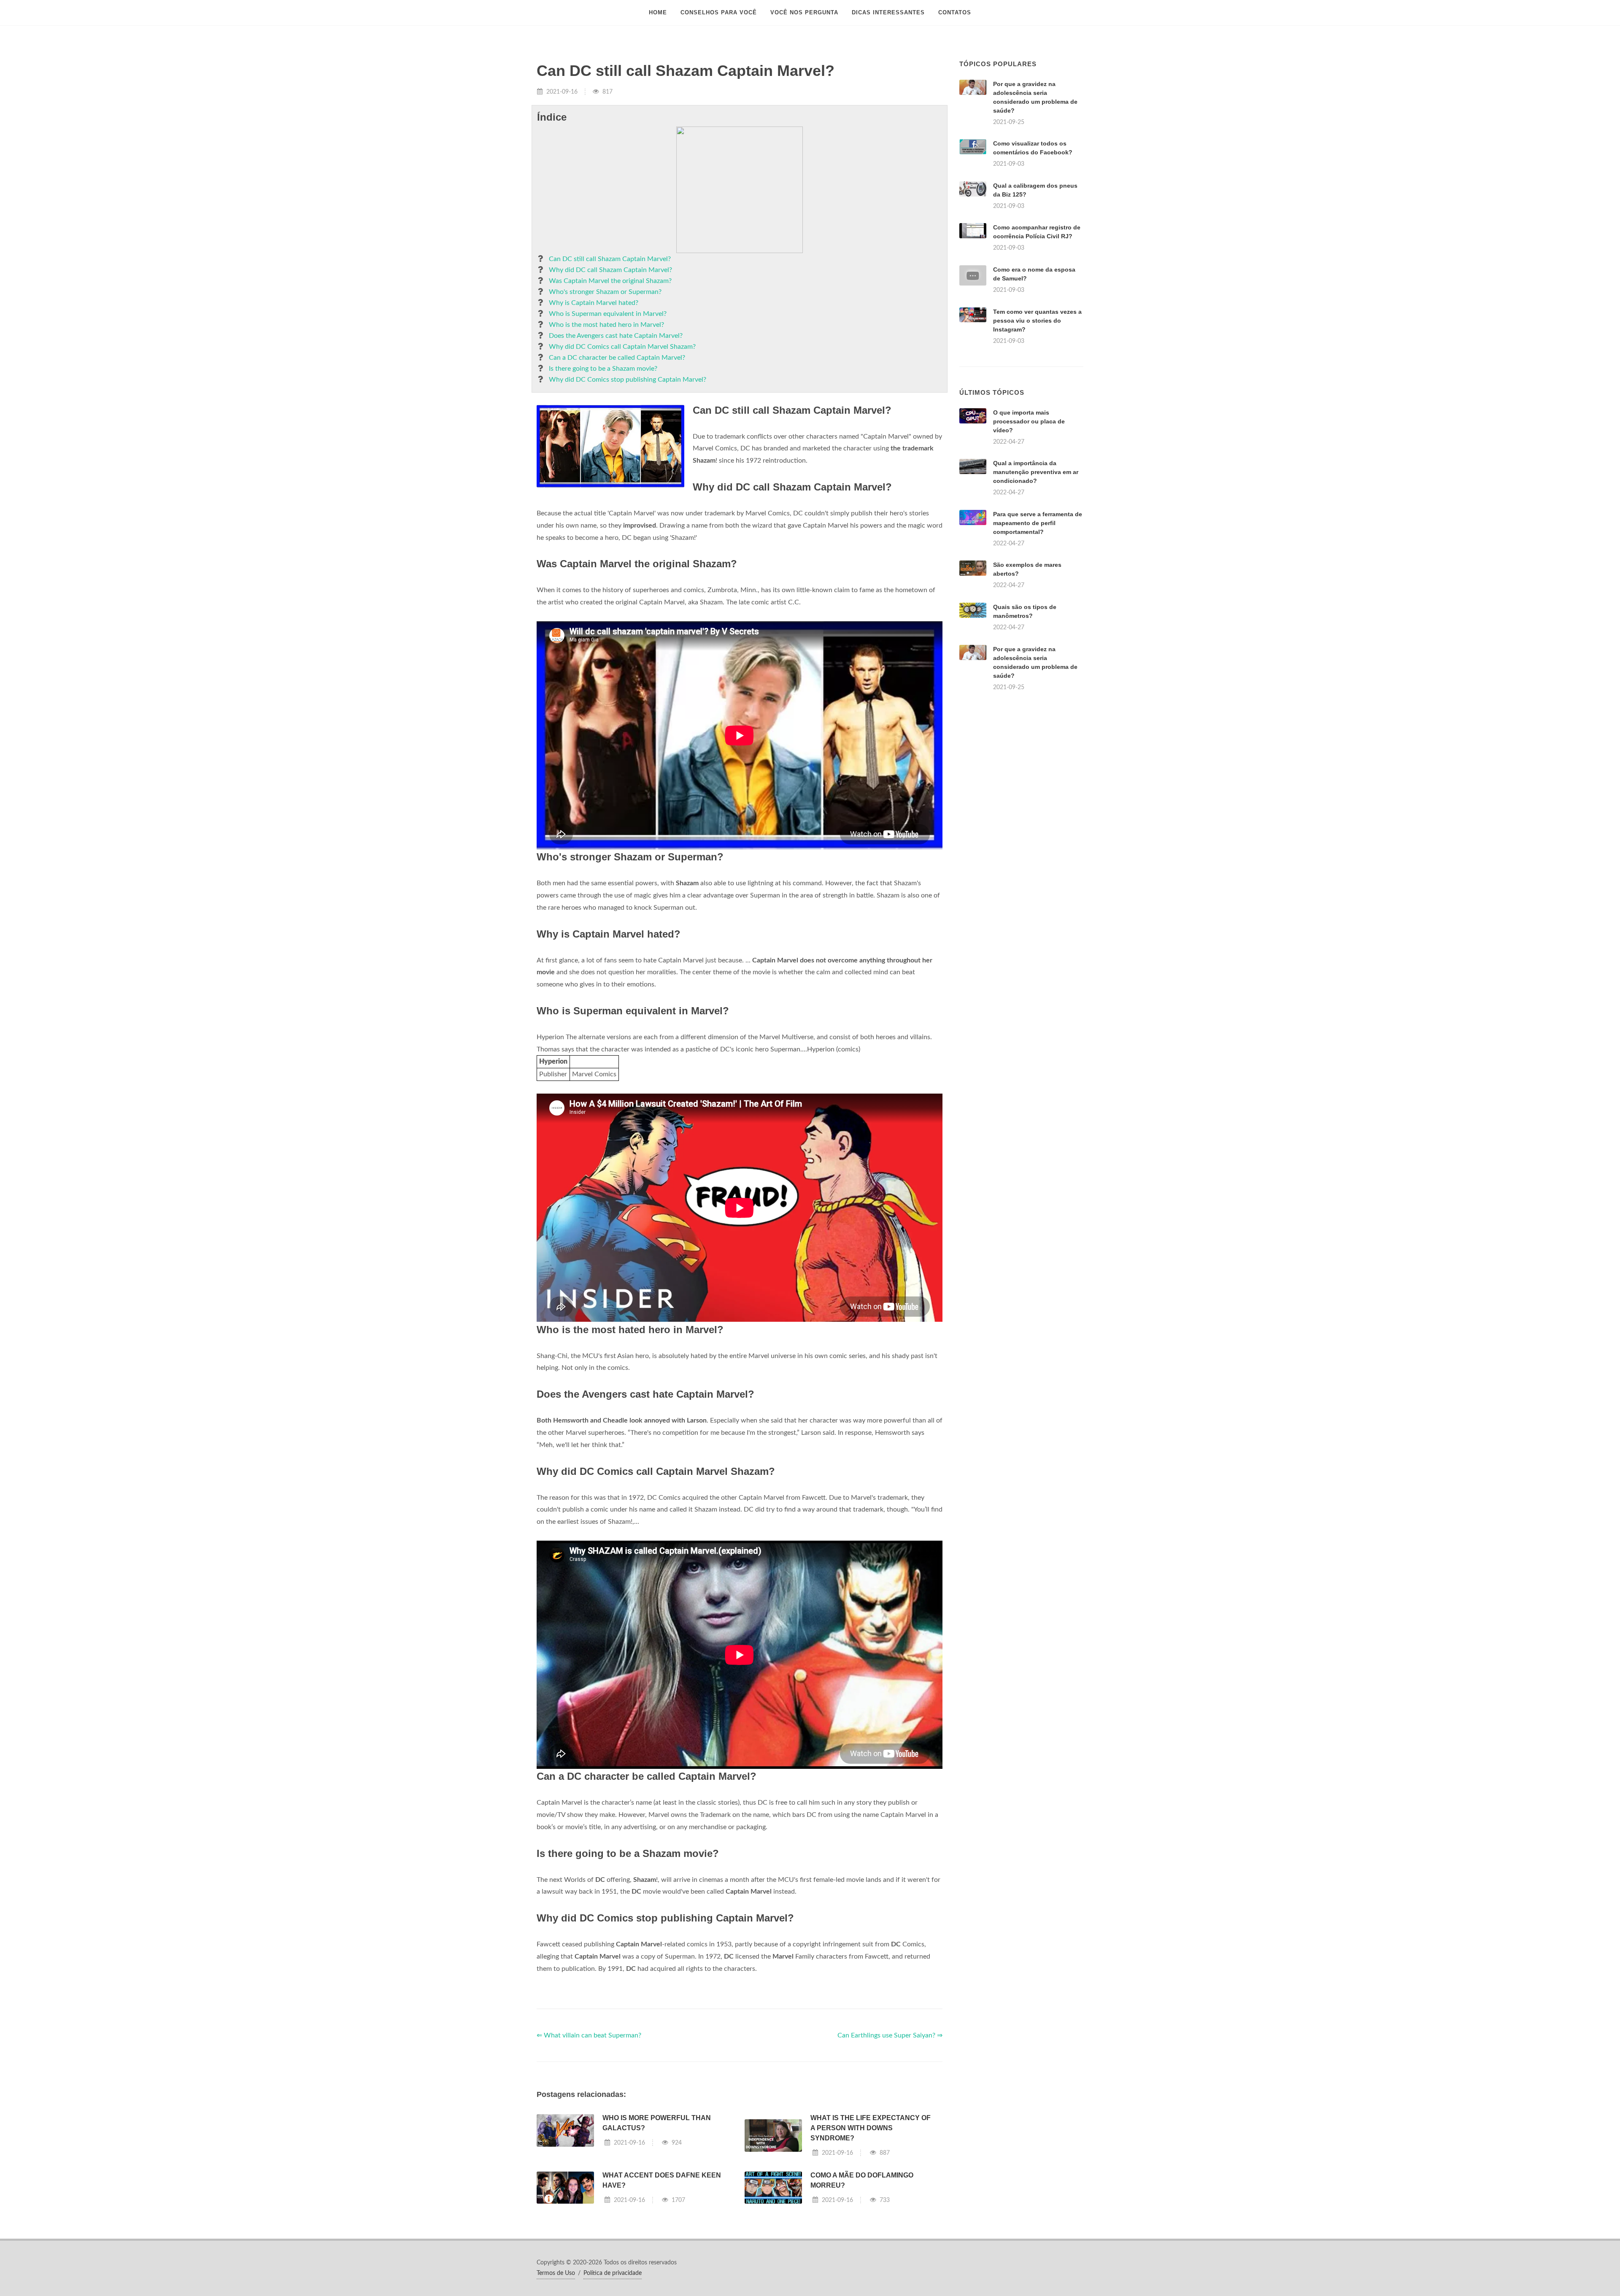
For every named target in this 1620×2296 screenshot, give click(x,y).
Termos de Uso (556, 2273)
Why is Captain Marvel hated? (594, 303)
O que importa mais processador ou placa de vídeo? (1029, 421)
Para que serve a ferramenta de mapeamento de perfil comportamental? (1038, 523)
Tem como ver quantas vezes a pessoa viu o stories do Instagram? (1037, 321)
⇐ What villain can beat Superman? (589, 2035)
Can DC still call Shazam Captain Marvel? (610, 259)
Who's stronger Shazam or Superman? (605, 292)
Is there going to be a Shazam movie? (603, 369)
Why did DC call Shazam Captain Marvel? (610, 270)
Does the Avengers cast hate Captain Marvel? (616, 336)
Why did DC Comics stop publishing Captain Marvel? (628, 380)
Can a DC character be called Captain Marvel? (617, 358)
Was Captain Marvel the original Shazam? (610, 281)
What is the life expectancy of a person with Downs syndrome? (871, 2128)
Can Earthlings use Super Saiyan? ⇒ (890, 2035)
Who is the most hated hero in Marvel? (606, 325)
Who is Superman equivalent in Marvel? (608, 314)
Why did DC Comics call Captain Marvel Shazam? (622, 347)
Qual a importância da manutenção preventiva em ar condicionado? (1036, 472)
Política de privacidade (613, 2273)
